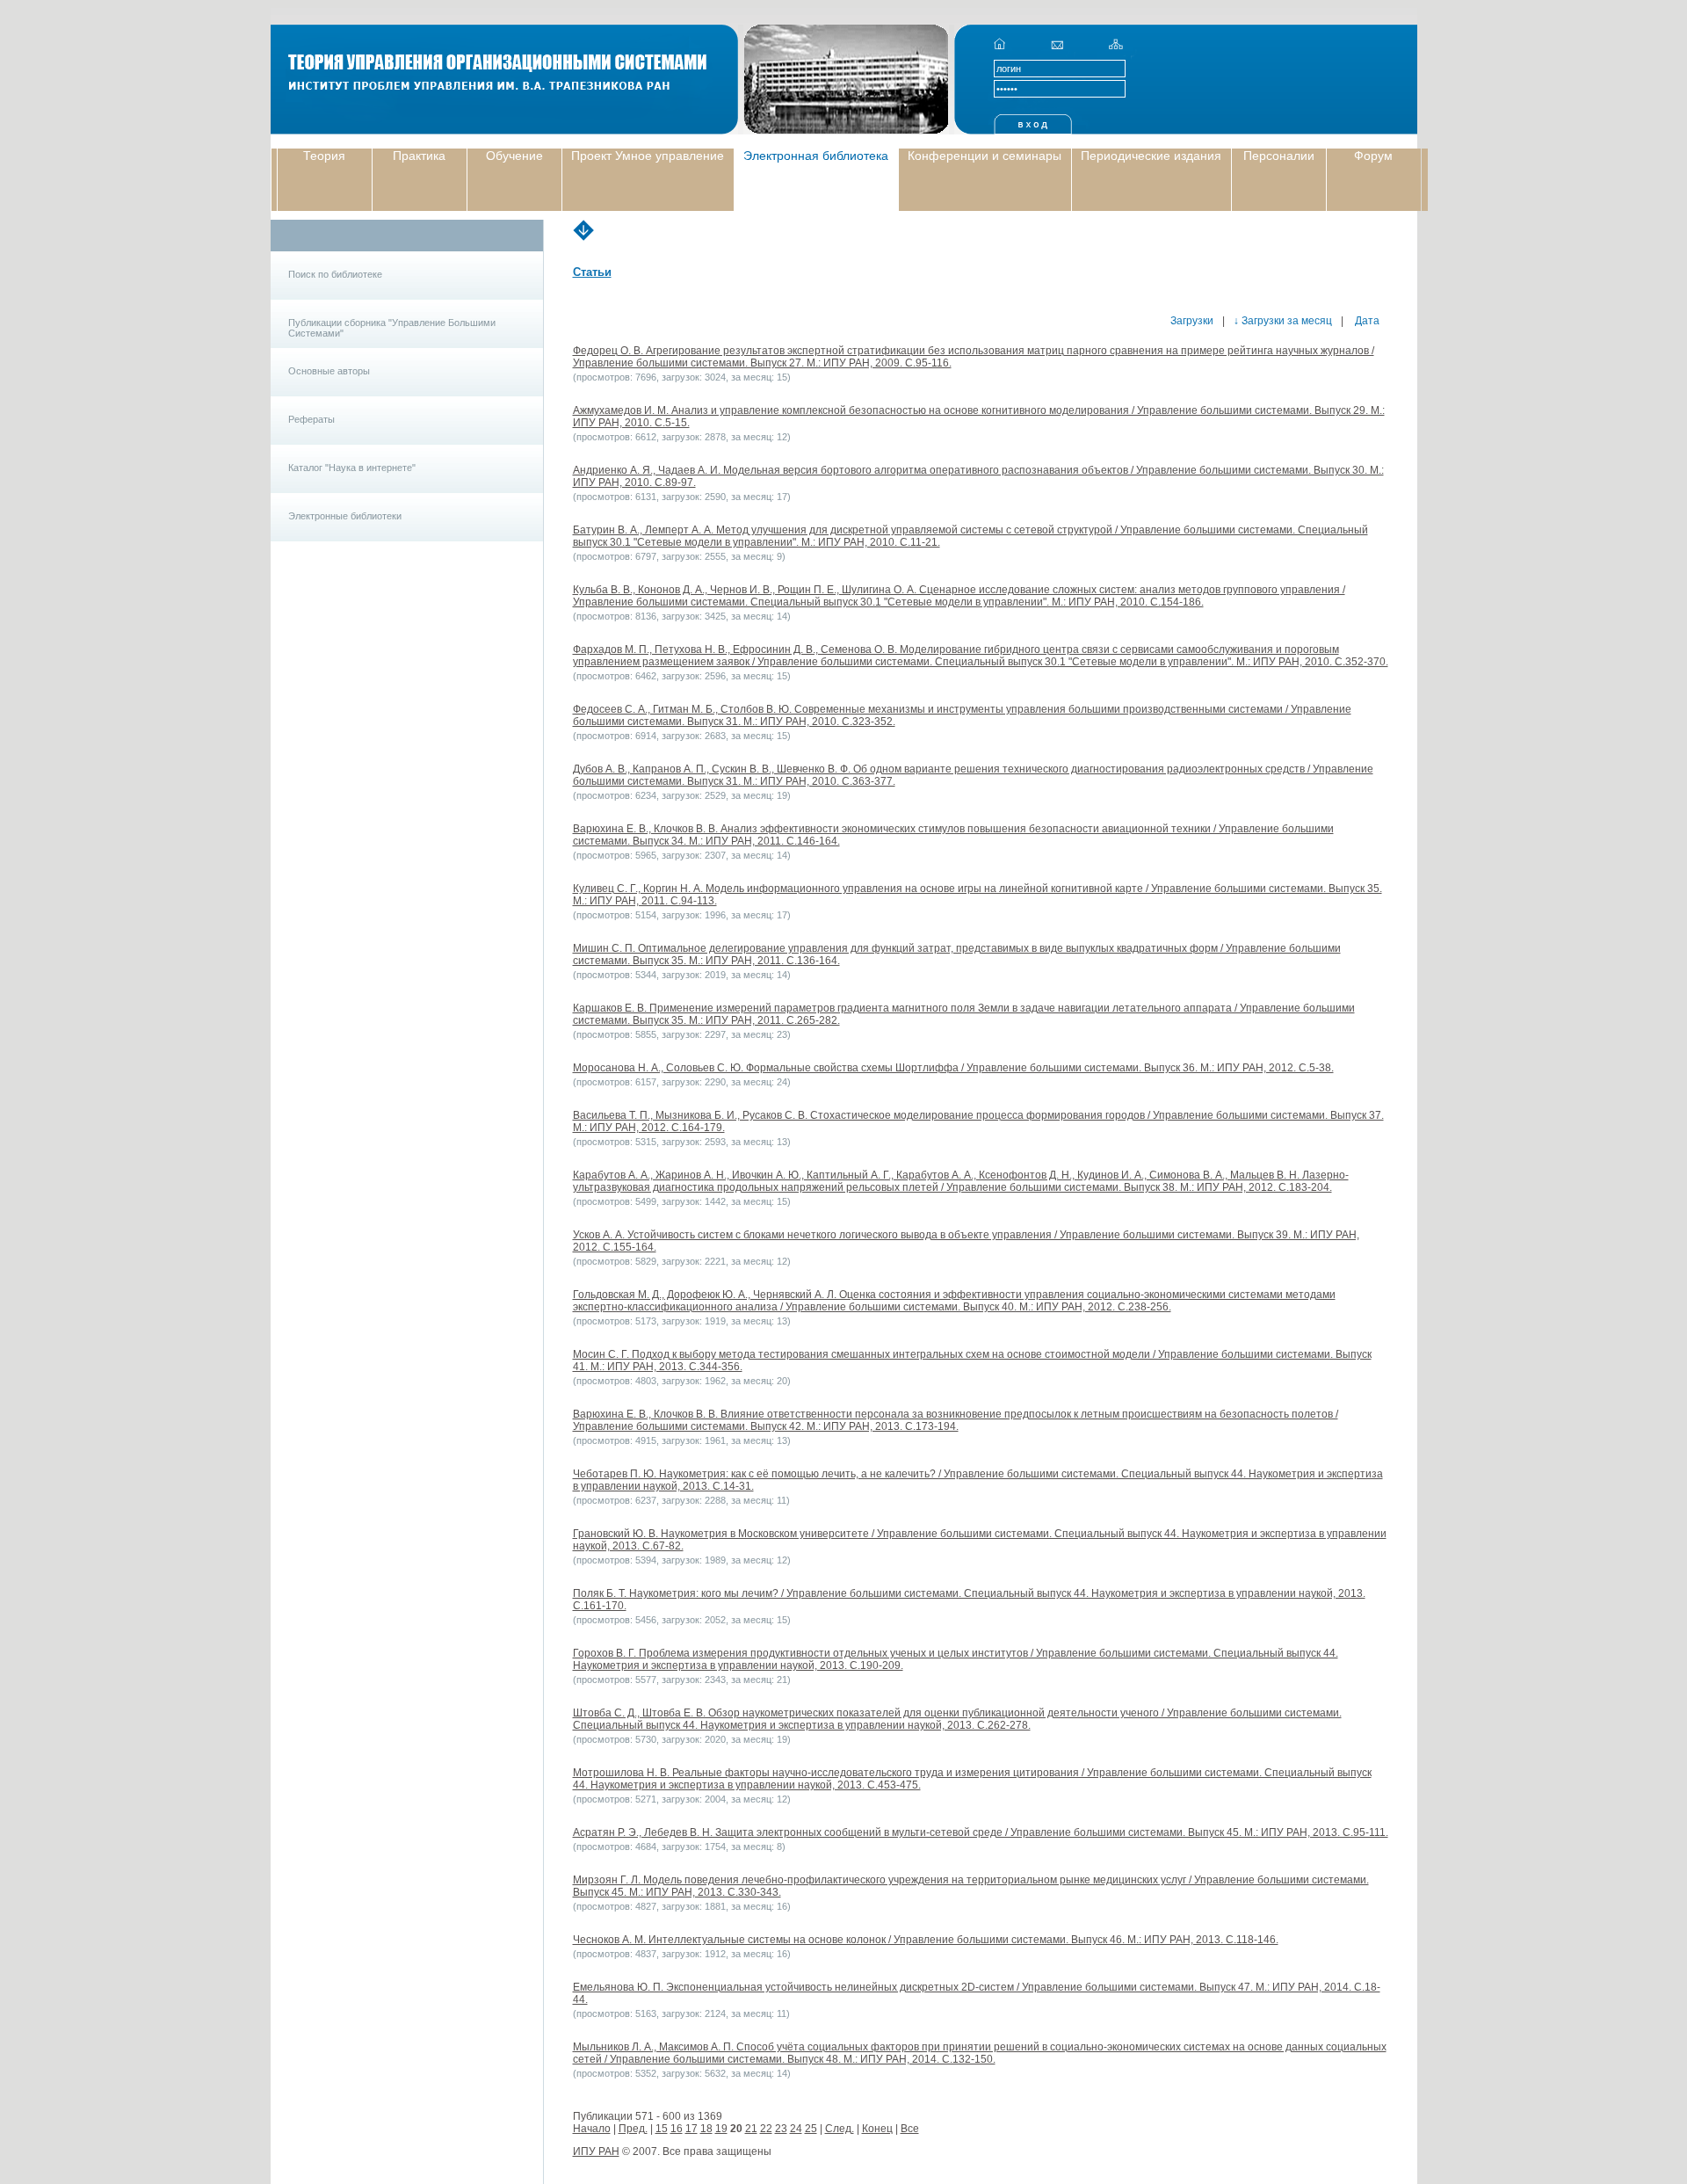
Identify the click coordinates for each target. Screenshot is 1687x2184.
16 (677, 2129)
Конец (877, 2129)
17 (691, 2129)
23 (781, 2129)
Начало (592, 2129)
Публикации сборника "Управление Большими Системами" (392, 328)
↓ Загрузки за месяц (1283, 321)
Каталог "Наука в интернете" (352, 468)
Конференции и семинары (985, 156)
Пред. (633, 2129)
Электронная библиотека (816, 156)
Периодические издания (1151, 156)
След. (840, 2129)
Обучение (514, 156)
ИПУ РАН (596, 2151)
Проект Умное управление (648, 156)
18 (706, 2129)
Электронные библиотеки (345, 516)
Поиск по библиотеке (335, 274)
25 (811, 2129)
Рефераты (311, 419)
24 (796, 2129)
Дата (1366, 321)
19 (721, 2129)
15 (662, 2129)
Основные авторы (329, 371)
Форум (1373, 156)
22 (766, 2129)
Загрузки (1192, 321)
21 (751, 2129)
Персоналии (1279, 156)
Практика (419, 156)
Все (910, 2129)
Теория (324, 156)
